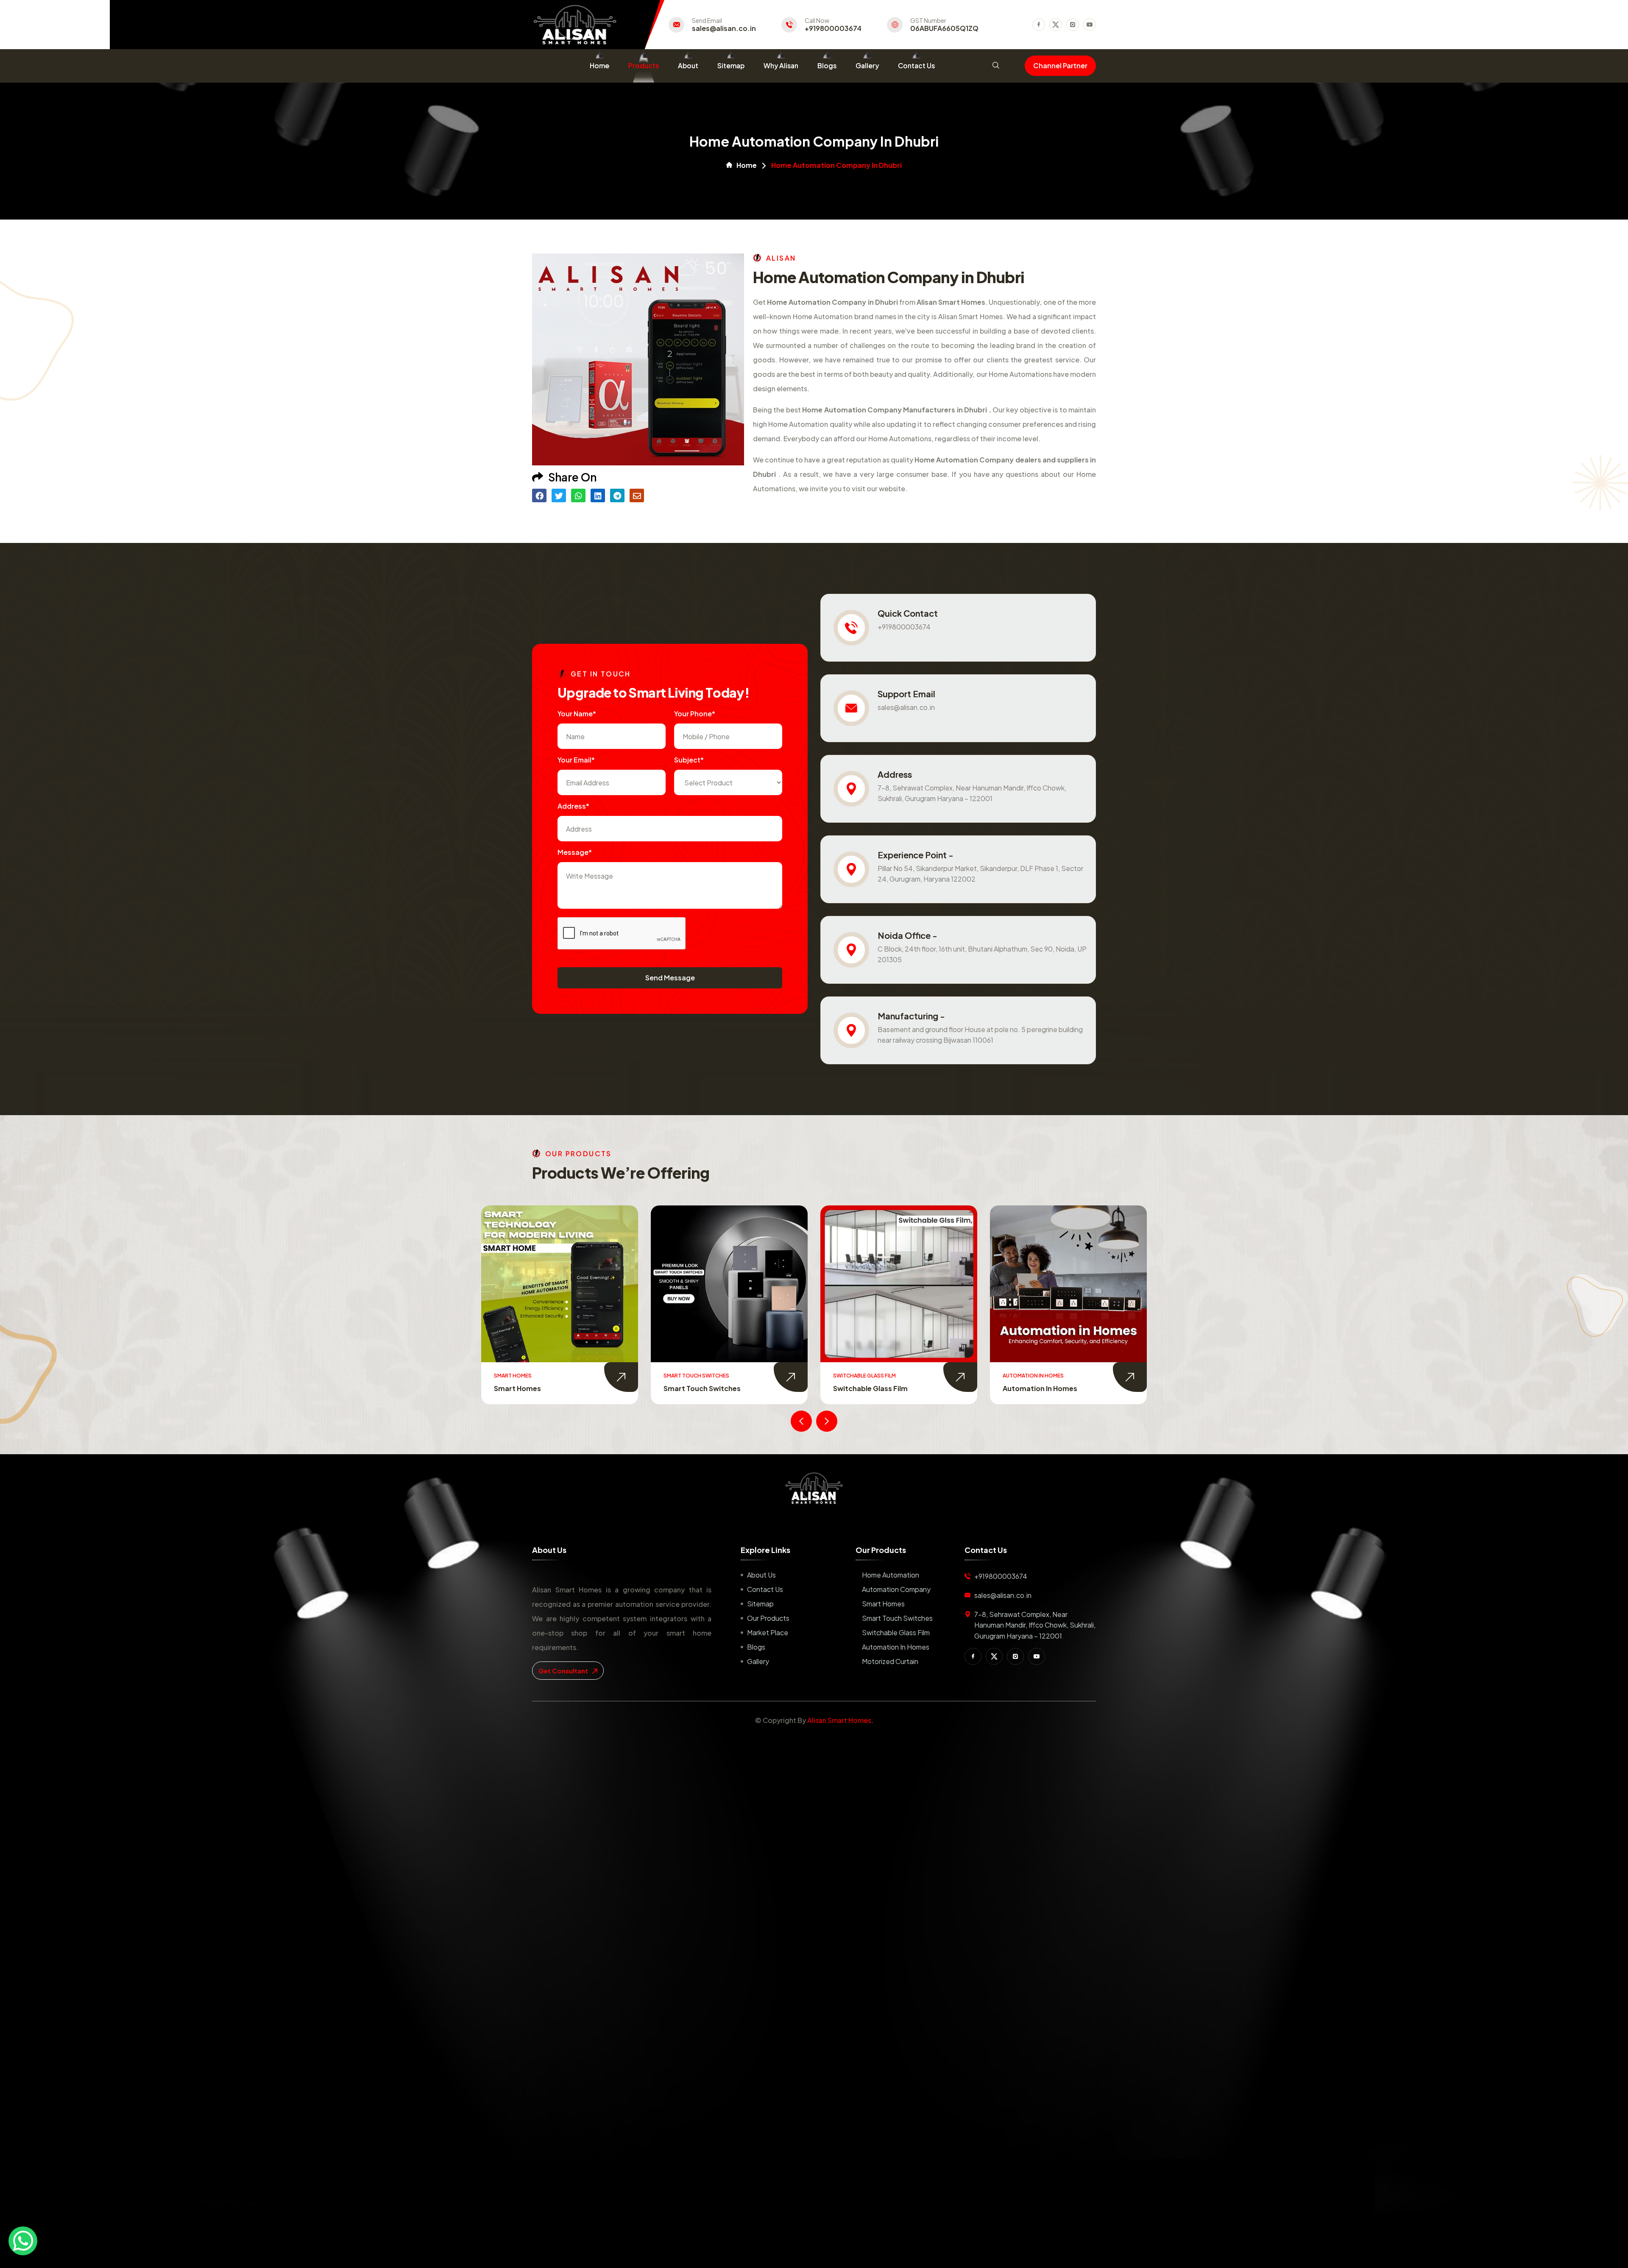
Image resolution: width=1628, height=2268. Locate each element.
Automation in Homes (701, 1388)
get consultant (564, 1671)
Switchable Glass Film (531, 1388)
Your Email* (576, 760)
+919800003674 (833, 28)
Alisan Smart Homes (839, 1720)
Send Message (670, 978)
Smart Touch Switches (897, 1618)
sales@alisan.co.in (724, 28)
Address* (573, 806)
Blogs (827, 65)
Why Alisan (781, 65)
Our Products (768, 1618)
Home (599, 65)
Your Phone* (695, 714)
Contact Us (916, 65)
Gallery (867, 65)
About (688, 65)
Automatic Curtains (1037, 1388)
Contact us (765, 1589)
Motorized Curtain (865, 1388)
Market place (768, 1632)
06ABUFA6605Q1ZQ (944, 28)
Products (644, 65)
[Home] (814, 1488)
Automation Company (896, 1589)
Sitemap (731, 65)
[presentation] (801, 1421)
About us (761, 1575)
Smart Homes (883, 1604)
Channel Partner (1060, 65)
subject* (689, 760)
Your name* (577, 714)
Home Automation (891, 1575)
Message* (575, 852)
